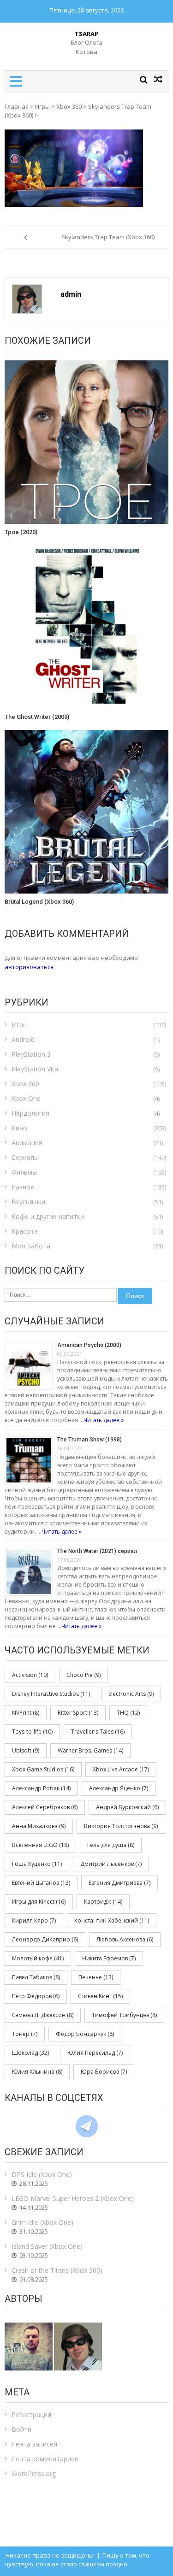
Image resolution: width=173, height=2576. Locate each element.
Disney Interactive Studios (51, 1694)
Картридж (103, 1902)
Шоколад (30, 2053)
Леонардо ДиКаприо (45, 1939)
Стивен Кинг (100, 1996)
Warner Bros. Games (90, 1750)
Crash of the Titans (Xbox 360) (57, 2270)
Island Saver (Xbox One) (47, 2246)
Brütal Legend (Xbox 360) (39, 902)
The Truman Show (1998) (89, 1440)
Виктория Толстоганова (121, 1826)
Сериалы (25, 1157)
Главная (17, 106)
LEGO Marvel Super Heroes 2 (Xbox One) (73, 2198)
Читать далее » (104, 1420)
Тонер (25, 2034)
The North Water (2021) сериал (97, 1551)
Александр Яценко (119, 1788)
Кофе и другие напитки (48, 1216)
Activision (30, 1675)
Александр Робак (41, 1788)
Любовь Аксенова (125, 1939)
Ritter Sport (78, 1713)
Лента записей (34, 2444)
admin (71, 294)
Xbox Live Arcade (121, 1769)
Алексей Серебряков (45, 1807)
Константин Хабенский (112, 1920)
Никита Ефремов (109, 1958)
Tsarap (86, 34)
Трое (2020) (21, 532)
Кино (19, 1128)
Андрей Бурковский (127, 1807)
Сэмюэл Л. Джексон (43, 2015)
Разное (23, 1187)
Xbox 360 (69, 106)
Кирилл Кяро (34, 1920)
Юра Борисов (104, 2072)
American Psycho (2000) (89, 1345)
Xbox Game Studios (43, 1769)
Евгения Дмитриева (119, 1883)
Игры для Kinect (39, 1902)
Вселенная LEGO (40, 1845)
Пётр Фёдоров (36, 1996)
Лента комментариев (45, 2459)
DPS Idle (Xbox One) (42, 2174)
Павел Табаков (36, 1977)
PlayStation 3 (31, 1054)
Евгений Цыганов (41, 1883)
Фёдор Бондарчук (85, 2034)
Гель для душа (111, 1845)
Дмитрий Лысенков (111, 1864)
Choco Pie (84, 1675)
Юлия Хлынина (37, 2072)
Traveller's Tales (98, 1732)
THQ (128, 1713)
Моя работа (31, 1246)
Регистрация (31, 2414)
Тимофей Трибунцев (124, 2015)
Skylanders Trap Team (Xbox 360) (108, 237)
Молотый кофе (38, 1958)
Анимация (27, 1143)
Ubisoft (26, 1750)
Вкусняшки (28, 1202)
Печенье (96, 1977)
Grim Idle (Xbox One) (42, 2222)
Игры (42, 106)
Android (23, 1039)
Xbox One (26, 1098)
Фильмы (24, 1172)
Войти (21, 2429)
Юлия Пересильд (95, 2053)
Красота (25, 1231)
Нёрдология (30, 1113)
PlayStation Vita (35, 1069)
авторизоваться (29, 967)
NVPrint (26, 1713)
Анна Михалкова (39, 1826)
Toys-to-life (32, 1732)
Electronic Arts (131, 1694)
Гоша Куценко (37, 1864)
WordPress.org (34, 2473)
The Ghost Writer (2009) (37, 717)
